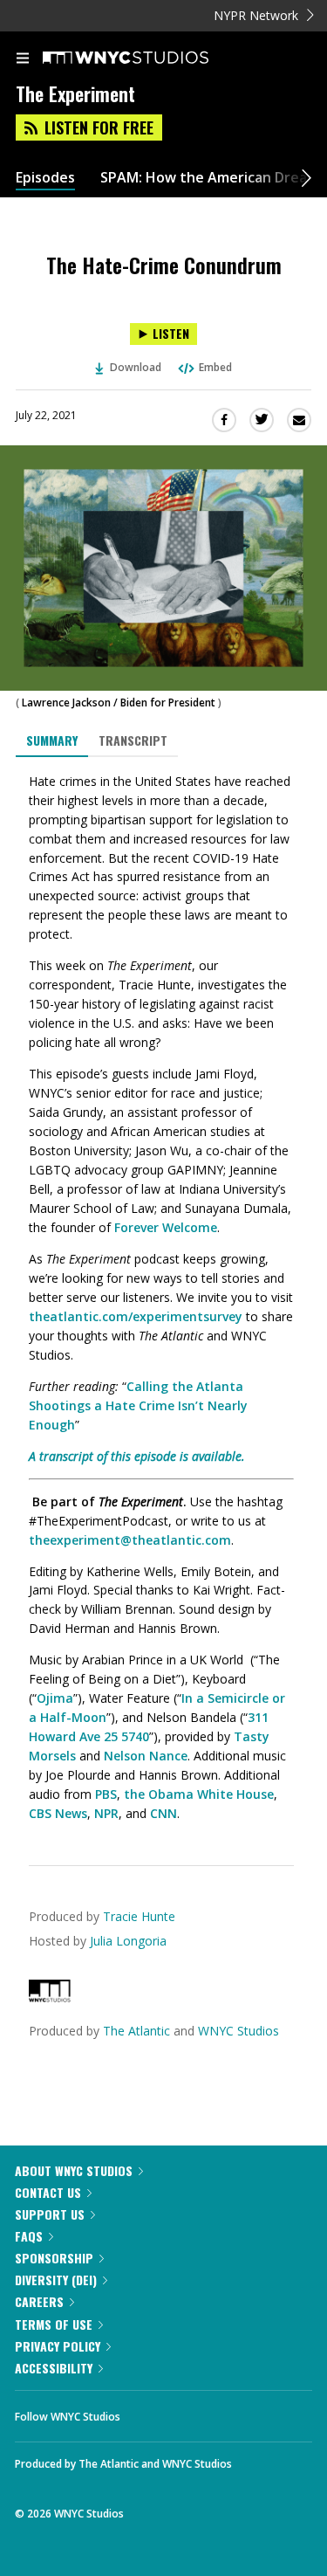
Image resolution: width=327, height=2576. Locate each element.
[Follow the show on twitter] (199, 2412)
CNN (163, 1813)
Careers (39, 2301)
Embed (215, 367)
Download (136, 367)
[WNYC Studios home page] (147, 59)
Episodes (45, 178)
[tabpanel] (163, 1298)
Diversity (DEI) (56, 2280)
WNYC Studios (238, 2031)
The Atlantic (136, 2031)
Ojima (55, 1698)
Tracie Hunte (139, 1916)
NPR (106, 1813)
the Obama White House (199, 1794)
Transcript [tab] (133, 740)
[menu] (23, 59)
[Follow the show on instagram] (246, 2412)
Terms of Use (54, 2324)
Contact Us (48, 2192)
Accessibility (54, 2368)
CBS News (58, 1813)
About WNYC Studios (74, 2170)
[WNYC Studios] (50, 1997)
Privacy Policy (58, 2346)
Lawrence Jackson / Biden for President (119, 703)
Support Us (50, 2214)
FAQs (29, 2236)
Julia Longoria (128, 1941)
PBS (106, 1794)
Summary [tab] (52, 740)
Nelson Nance (146, 1756)
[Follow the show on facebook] (151, 2412)
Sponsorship (54, 2258)
